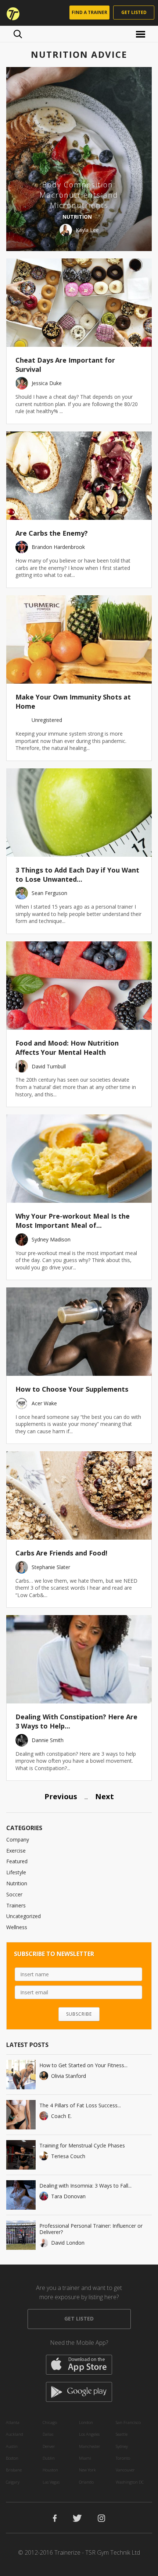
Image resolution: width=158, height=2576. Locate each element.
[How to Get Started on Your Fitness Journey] (21, 2075)
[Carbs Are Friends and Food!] (79, 1495)
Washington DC (130, 2482)
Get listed (134, 12)
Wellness (17, 1927)
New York (87, 2470)
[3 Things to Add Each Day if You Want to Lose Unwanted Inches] (79, 813)
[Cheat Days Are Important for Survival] (79, 303)
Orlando (86, 2482)
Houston (50, 2470)
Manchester (90, 2446)
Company (18, 1840)
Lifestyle (16, 1872)
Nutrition (17, 1883)
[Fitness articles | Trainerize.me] (11, 13)
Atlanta (13, 2422)
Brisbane (14, 2470)
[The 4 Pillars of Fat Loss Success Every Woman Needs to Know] (21, 2115)
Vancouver (125, 2470)
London (86, 2422)
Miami (85, 2458)
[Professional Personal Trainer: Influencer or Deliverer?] (21, 2235)
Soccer (14, 1894)
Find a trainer (89, 12)
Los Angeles (89, 2434)
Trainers (16, 1905)
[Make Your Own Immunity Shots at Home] (79, 639)
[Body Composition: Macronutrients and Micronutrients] (79, 159)
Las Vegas (51, 2482)
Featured (17, 1861)
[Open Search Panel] (18, 34)
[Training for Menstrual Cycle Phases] (21, 2155)
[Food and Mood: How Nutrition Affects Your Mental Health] (79, 986)
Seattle (122, 2434)
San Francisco (128, 2422)
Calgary (13, 2482)
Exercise (16, 1851)
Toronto (123, 2458)
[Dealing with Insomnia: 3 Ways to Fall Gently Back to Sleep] (21, 2195)
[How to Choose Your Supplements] (79, 1332)
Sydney (122, 2446)
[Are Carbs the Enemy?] (79, 476)
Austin (12, 2446)
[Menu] (142, 34)
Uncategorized (24, 1916)
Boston (12, 2458)
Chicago (50, 2422)
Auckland (15, 2434)
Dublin (49, 2458)
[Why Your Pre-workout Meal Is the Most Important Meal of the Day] (79, 1159)
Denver (49, 2446)
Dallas (48, 2434)
